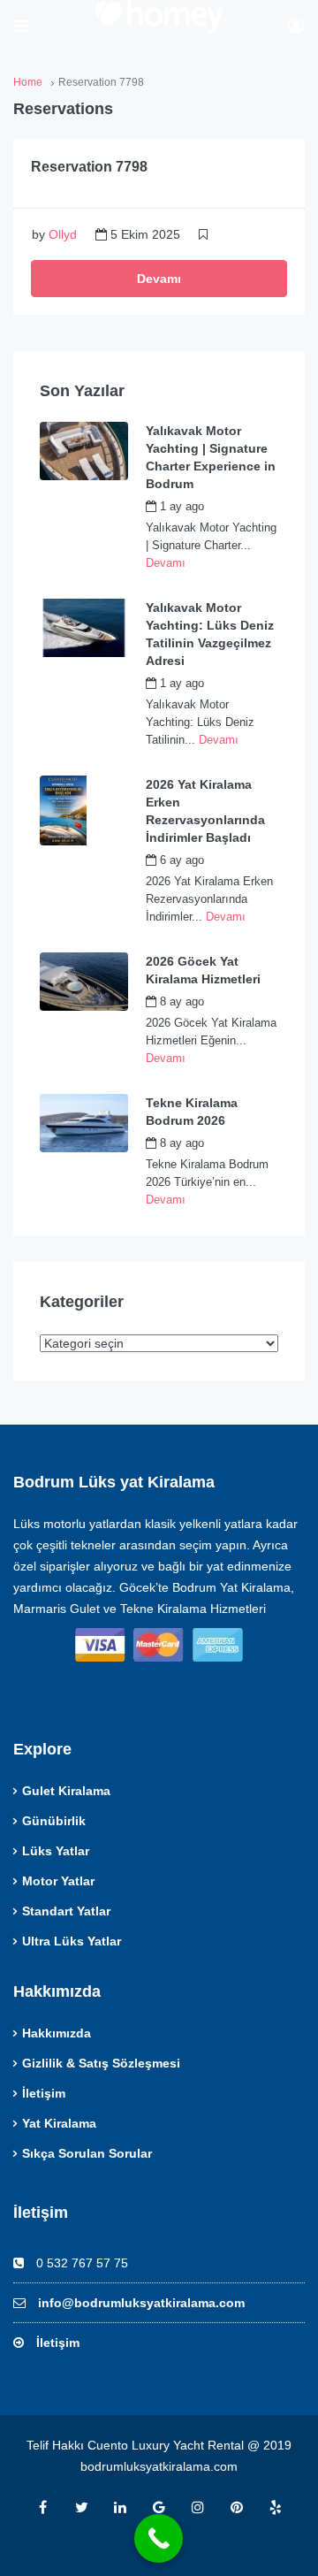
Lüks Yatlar (56, 1851)
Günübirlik (54, 1821)
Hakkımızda (57, 2033)
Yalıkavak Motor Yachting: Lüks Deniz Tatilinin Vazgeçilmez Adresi (210, 634)
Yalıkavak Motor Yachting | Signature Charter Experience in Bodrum (211, 457)
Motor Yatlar (58, 1881)
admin (239, 506)
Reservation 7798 (89, 167)
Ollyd (63, 234)
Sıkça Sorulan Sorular (87, 2153)
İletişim (44, 2093)
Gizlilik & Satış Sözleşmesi (101, 2063)
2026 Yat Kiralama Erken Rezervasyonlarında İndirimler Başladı (205, 811)
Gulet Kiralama (66, 1791)
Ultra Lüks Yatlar (72, 1941)
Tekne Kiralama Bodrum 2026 (192, 1112)
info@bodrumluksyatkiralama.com (141, 2303)
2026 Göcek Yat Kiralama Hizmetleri (203, 970)
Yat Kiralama (59, 2123)
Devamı (159, 279)
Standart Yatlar (66, 1911)
